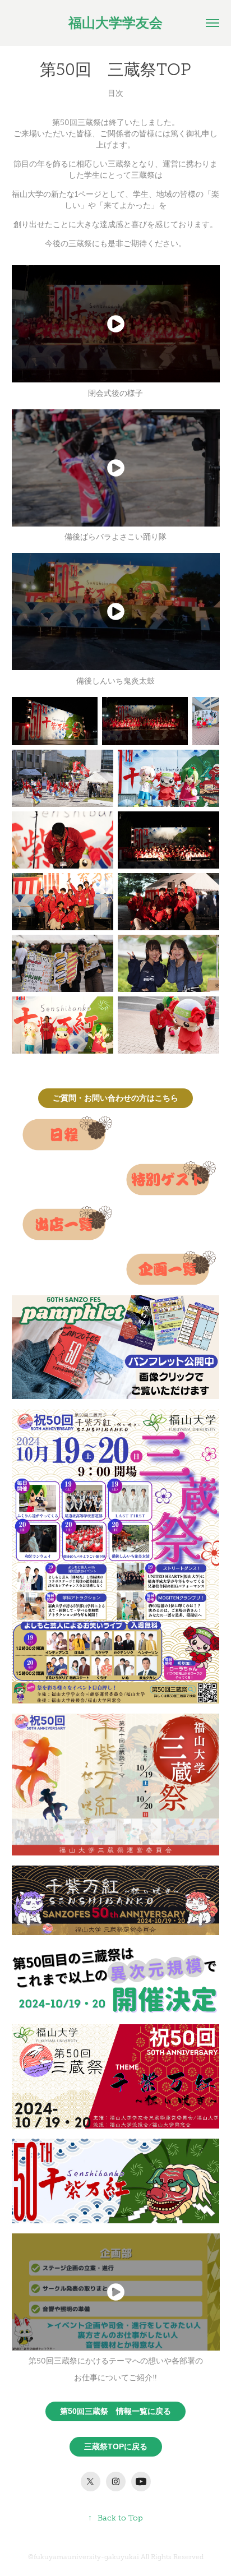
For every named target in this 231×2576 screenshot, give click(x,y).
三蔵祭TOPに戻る (116, 2446)
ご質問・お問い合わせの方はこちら (115, 1098)
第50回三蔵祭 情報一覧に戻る (115, 2411)
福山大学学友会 (115, 23)
